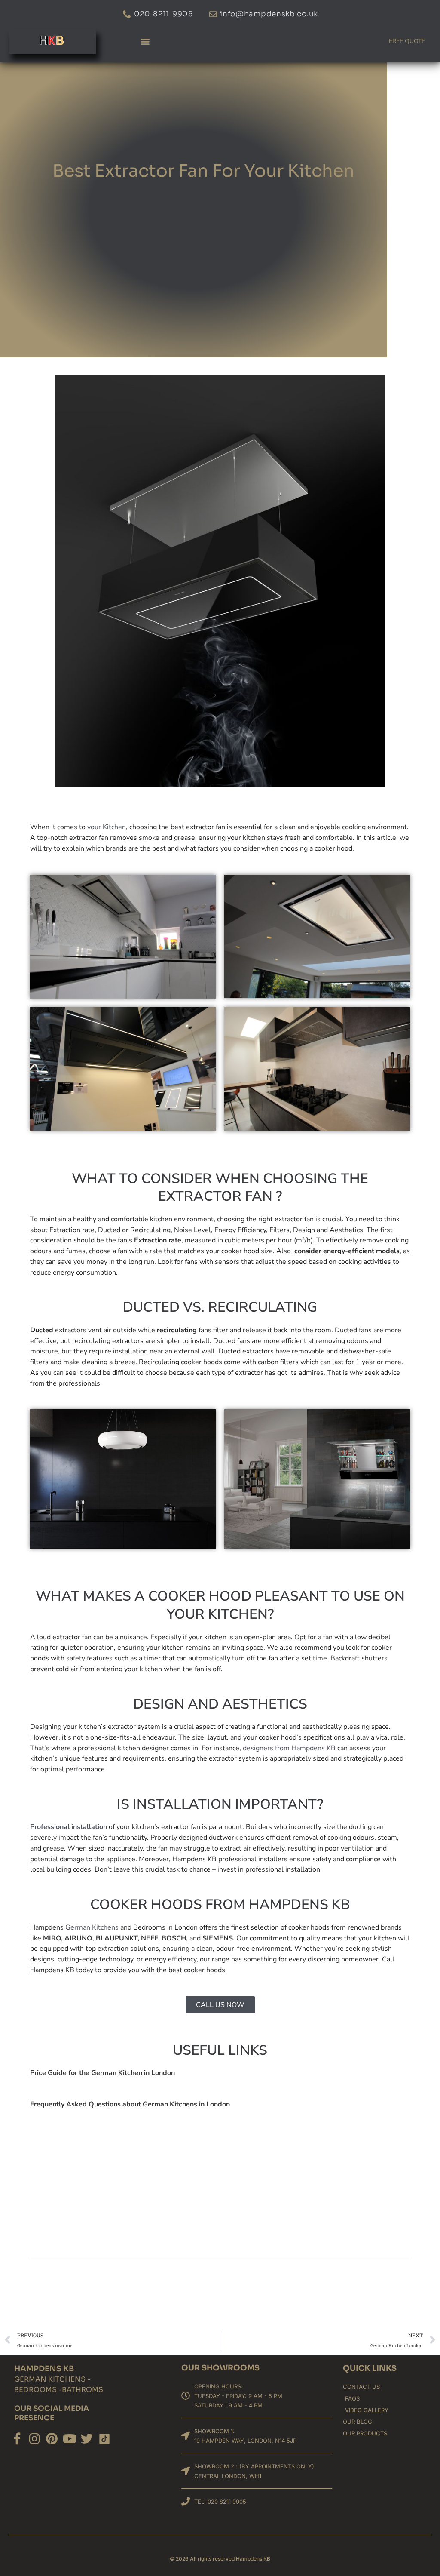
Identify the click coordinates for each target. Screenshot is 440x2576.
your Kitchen (107, 827)
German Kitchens (92, 1927)
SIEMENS (218, 1938)
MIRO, (53, 1938)
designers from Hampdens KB (289, 1748)
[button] (145, 41)
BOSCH (174, 1938)
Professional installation (69, 1827)
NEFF (150, 1938)
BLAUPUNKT (117, 1938)
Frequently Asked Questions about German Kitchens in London (130, 2104)
